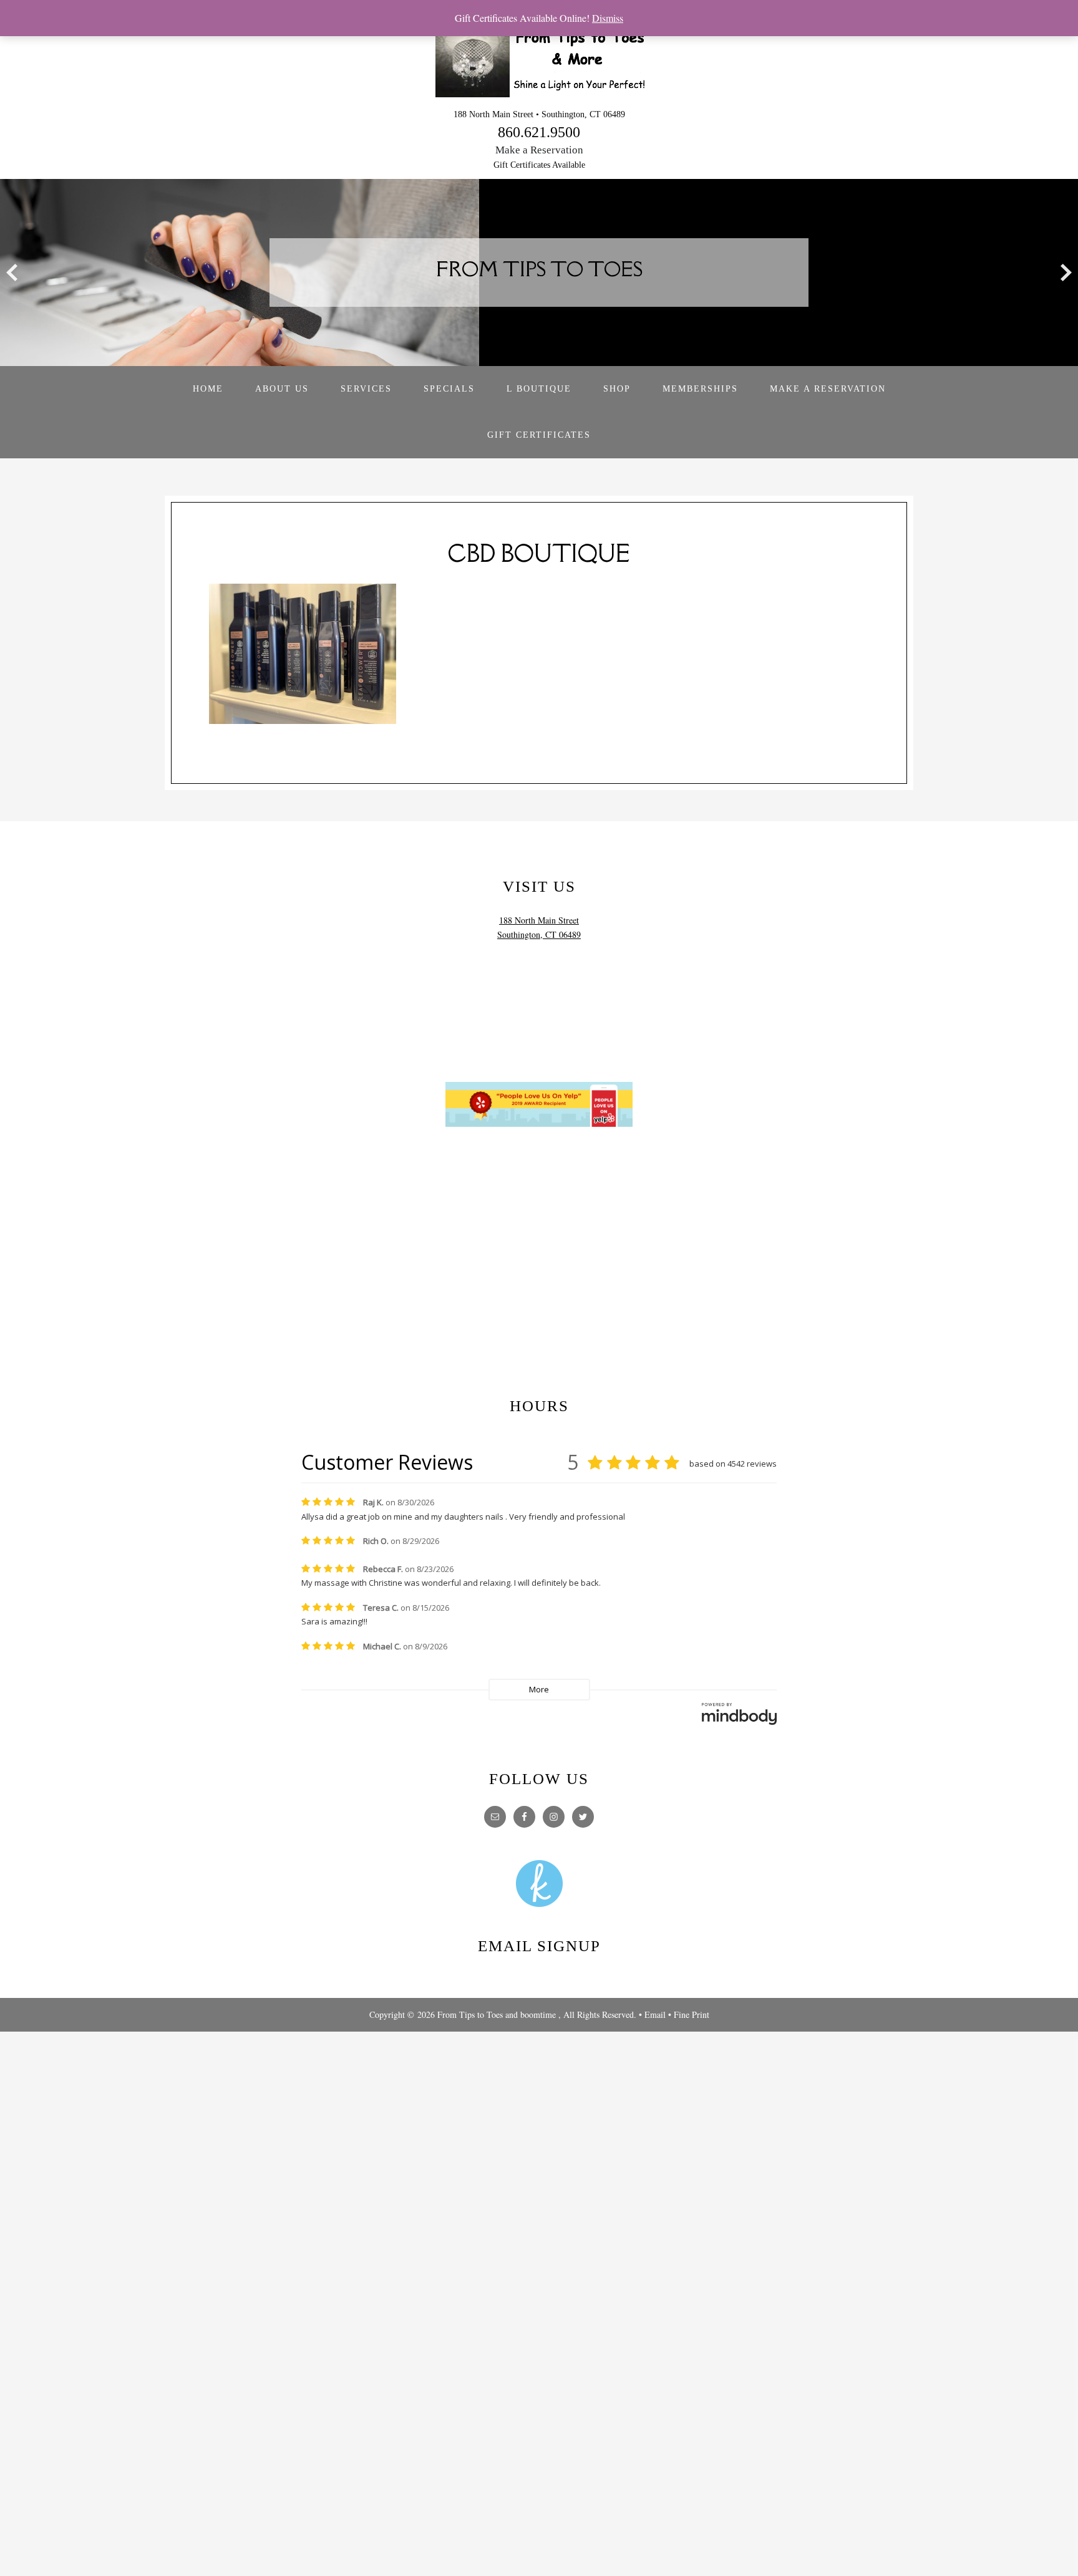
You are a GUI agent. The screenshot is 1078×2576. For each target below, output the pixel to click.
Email (655, 2014)
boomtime (538, 2014)
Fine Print (692, 2014)
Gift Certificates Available (539, 165)
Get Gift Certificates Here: (539, 1382)
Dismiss (608, 18)
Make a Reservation (539, 150)
